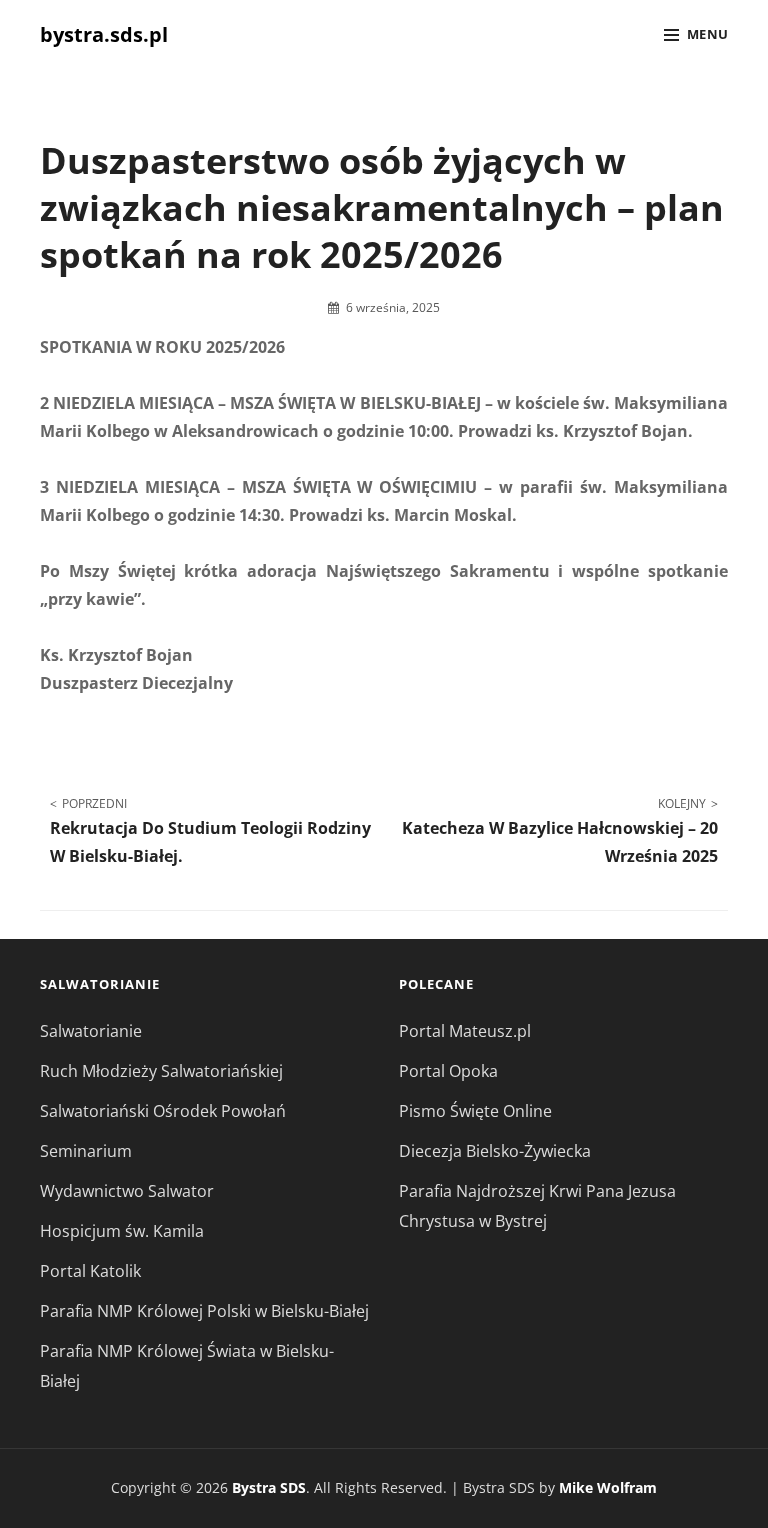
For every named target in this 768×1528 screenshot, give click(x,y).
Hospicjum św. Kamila (122, 1231)
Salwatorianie (91, 1031)
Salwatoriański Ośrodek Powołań (163, 1111)
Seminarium (86, 1151)
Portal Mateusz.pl (465, 1031)
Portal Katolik (90, 1271)
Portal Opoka (448, 1071)
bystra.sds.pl (104, 34)
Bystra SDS (269, 1487)
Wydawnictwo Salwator (127, 1191)
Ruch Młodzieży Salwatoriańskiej (161, 1071)
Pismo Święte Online (475, 1111)
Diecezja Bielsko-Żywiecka (495, 1151)
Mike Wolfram (608, 1487)
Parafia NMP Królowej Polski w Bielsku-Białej (204, 1311)
